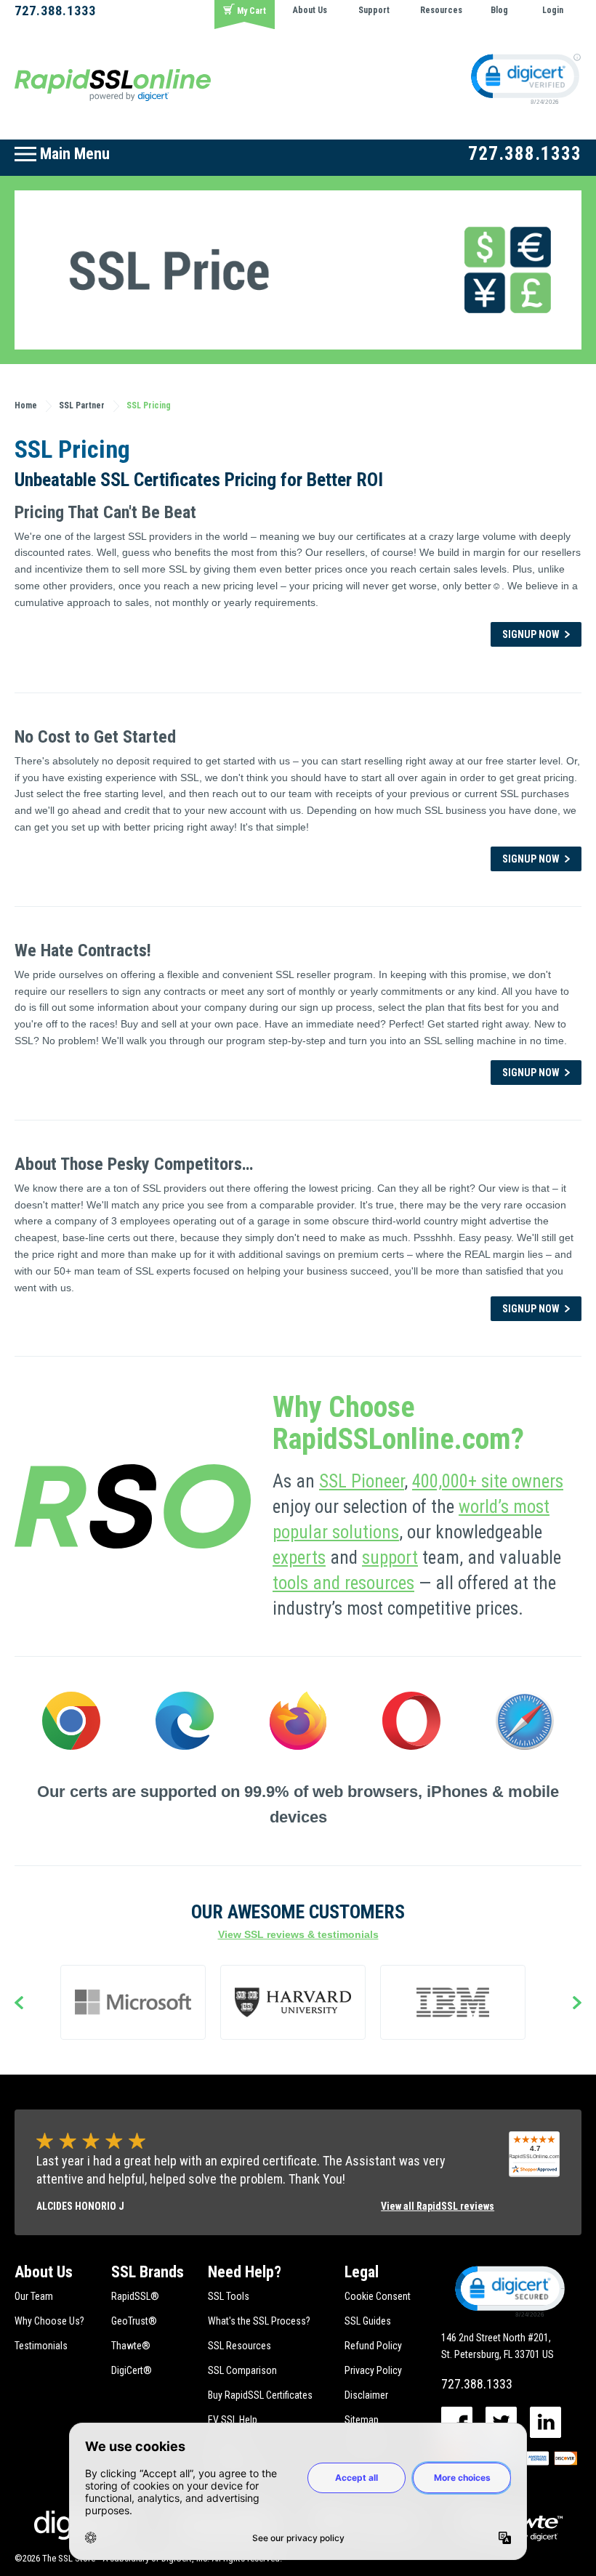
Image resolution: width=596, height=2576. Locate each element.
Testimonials (41, 2346)
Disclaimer (366, 2395)
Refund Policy (373, 2346)
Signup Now (531, 634)
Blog (499, 10)
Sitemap (362, 2420)
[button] (509, 2290)
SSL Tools (229, 2296)
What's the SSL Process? (259, 2321)
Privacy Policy (373, 2370)
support (390, 1558)
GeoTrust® (134, 2321)
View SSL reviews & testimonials (298, 1934)
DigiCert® (132, 2370)
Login (553, 10)
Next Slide (577, 2004)
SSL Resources (239, 2346)
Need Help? (245, 2272)
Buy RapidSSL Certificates (260, 2395)
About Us (310, 10)
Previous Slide (19, 2004)
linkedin (545, 2422)
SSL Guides (368, 2321)
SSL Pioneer (362, 1481)
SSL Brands (148, 2272)
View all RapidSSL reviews (438, 2206)
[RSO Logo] (113, 84)
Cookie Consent (378, 2296)
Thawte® (131, 2346)
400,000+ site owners (488, 1481)
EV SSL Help (233, 2420)
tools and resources (343, 1583)
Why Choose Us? (49, 2321)
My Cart (251, 11)
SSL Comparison (242, 2370)
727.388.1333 (55, 11)
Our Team (34, 2296)
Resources (441, 10)
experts (299, 1558)
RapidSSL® (135, 2296)
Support (374, 10)
